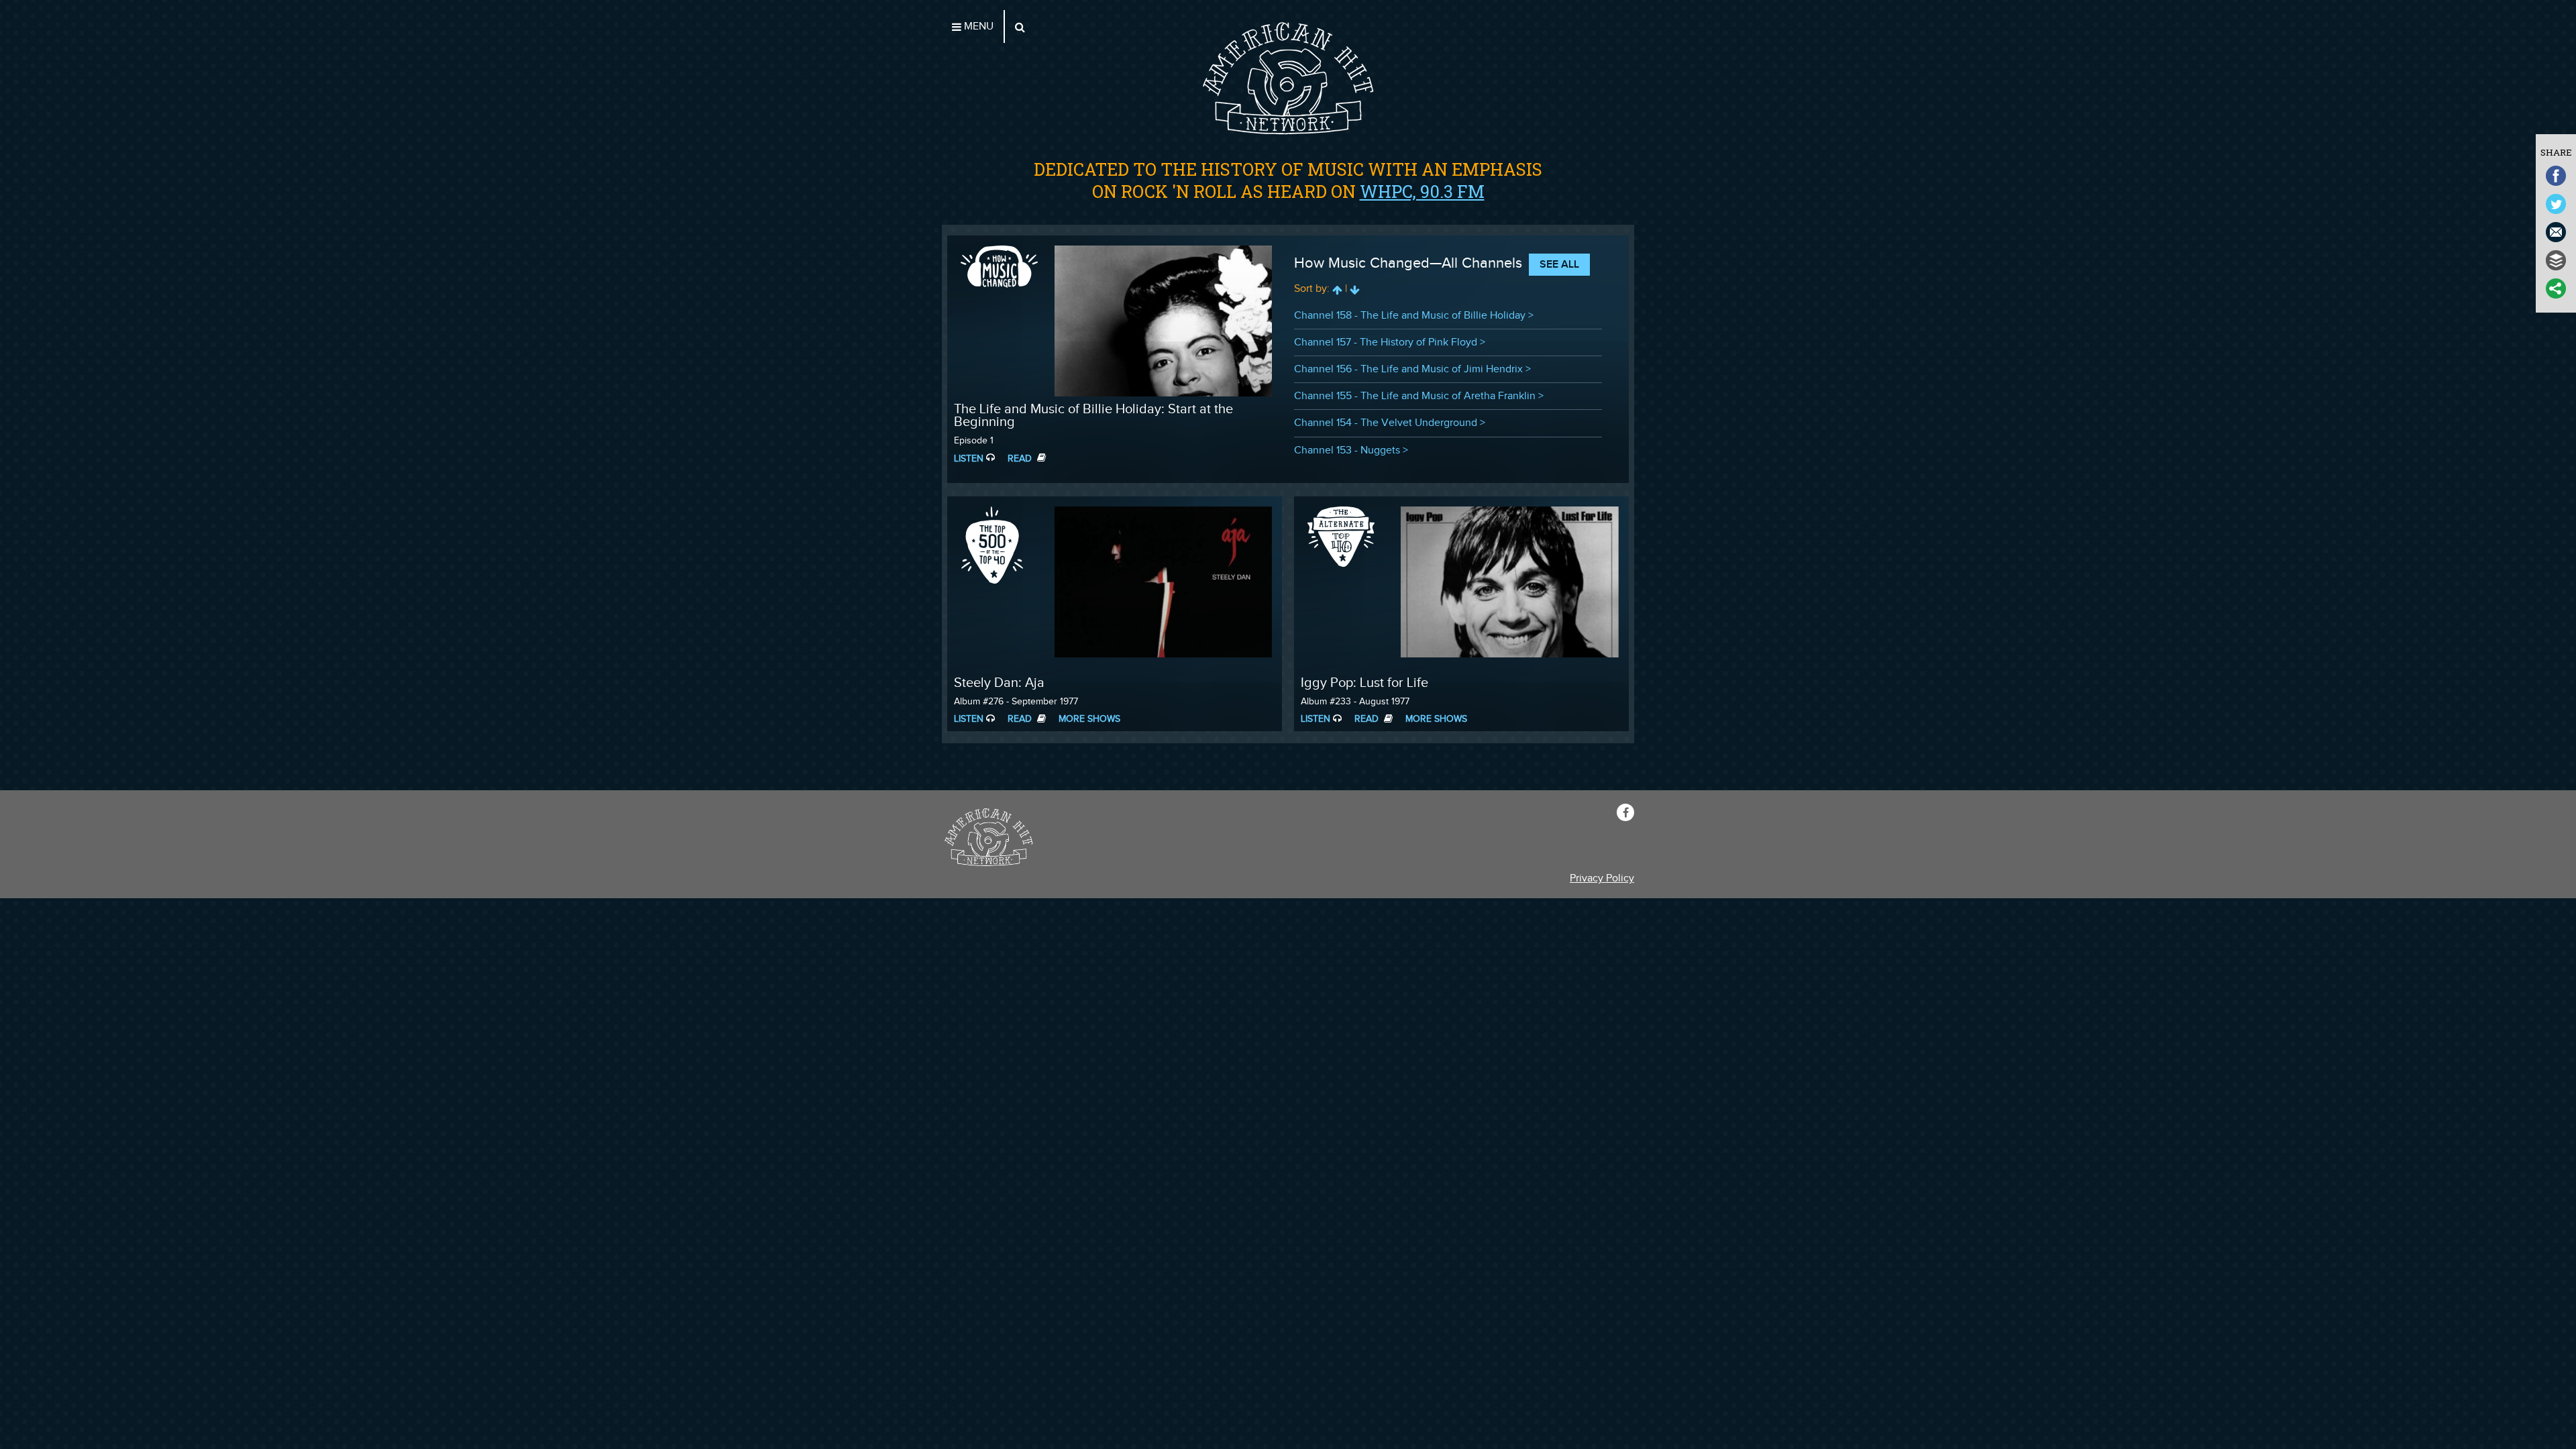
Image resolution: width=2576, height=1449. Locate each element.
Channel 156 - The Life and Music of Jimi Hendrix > (1412, 369)
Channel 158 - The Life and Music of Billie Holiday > (1414, 316)
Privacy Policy (1602, 878)
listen (969, 459)
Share (2556, 152)
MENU (977, 26)
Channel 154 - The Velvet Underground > (1390, 423)
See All (1559, 265)
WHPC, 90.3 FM (1422, 191)
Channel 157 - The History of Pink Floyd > (1390, 342)
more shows (1089, 719)
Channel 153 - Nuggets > (1351, 450)
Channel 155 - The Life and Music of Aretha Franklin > (1419, 396)
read (1021, 459)
